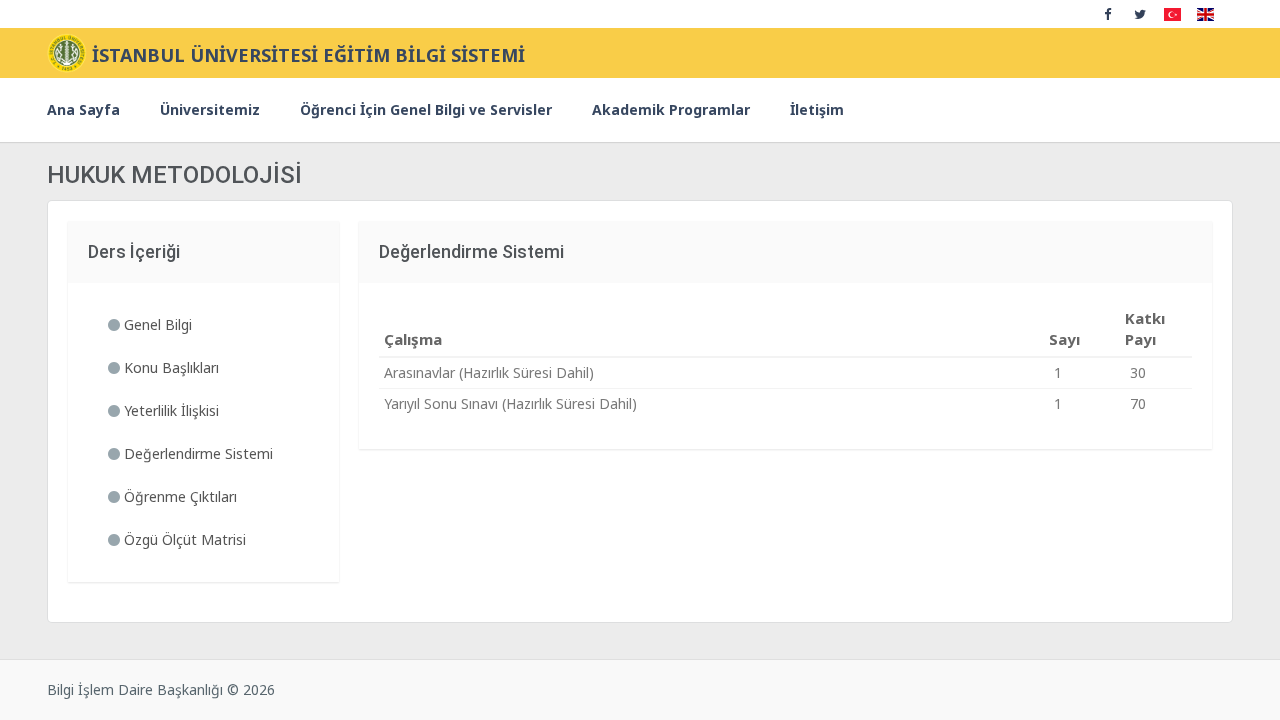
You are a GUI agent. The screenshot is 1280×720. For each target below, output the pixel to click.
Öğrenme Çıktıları (178, 496)
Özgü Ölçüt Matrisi (183, 539)
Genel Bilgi (156, 324)
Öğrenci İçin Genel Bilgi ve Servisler (426, 109)
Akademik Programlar (671, 109)
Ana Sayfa (83, 109)
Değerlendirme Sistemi (196, 453)
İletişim (817, 109)
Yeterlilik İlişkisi (169, 410)
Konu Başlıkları (169, 367)
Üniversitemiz (210, 109)
